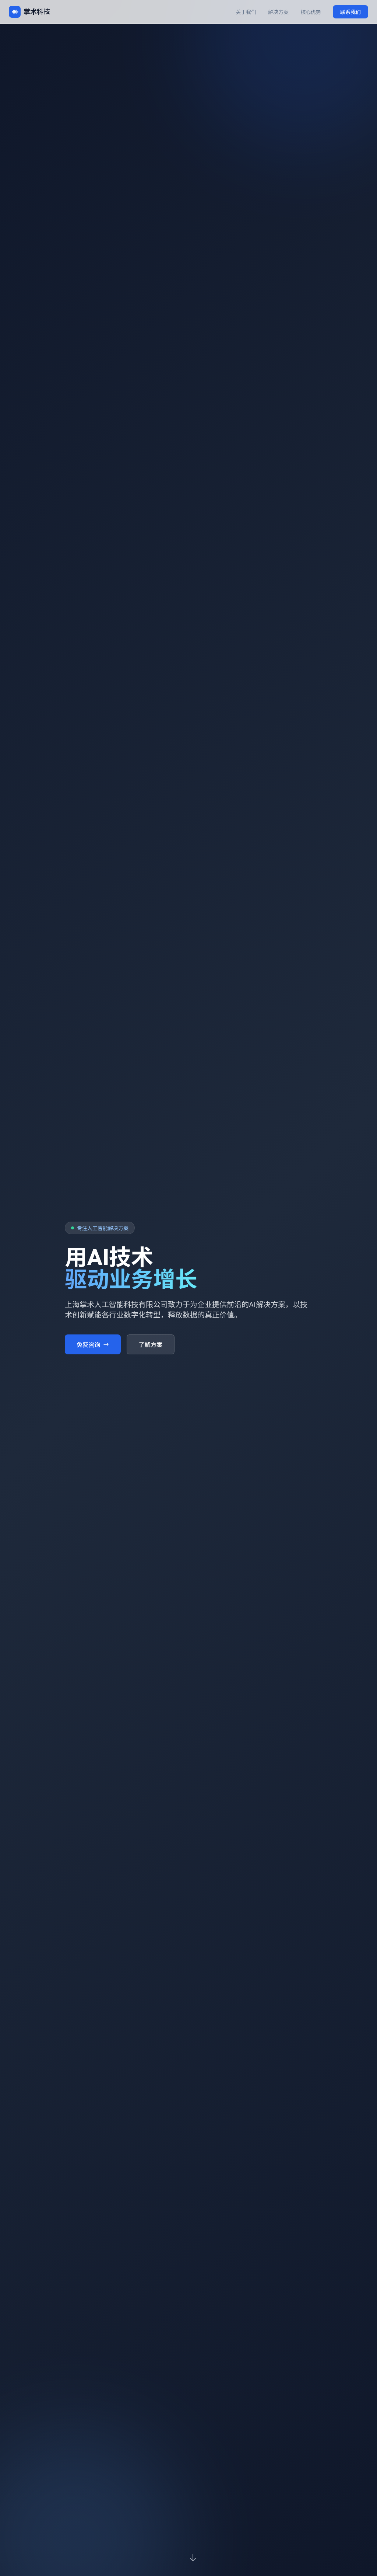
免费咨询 (88, 1344)
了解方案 (151, 1344)
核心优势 (311, 12)
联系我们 (350, 12)
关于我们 (246, 12)
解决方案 (278, 12)
